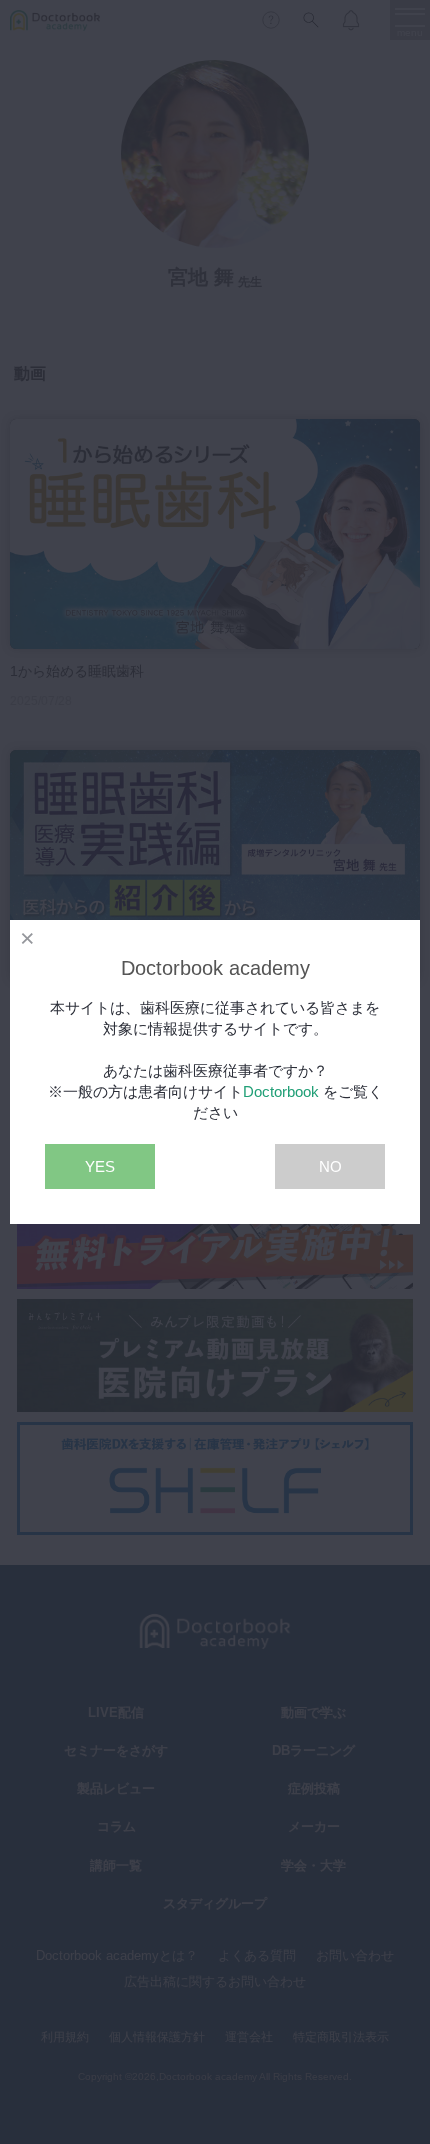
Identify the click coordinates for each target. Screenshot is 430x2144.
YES (100, 1166)
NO (330, 1166)
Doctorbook (281, 1091)
